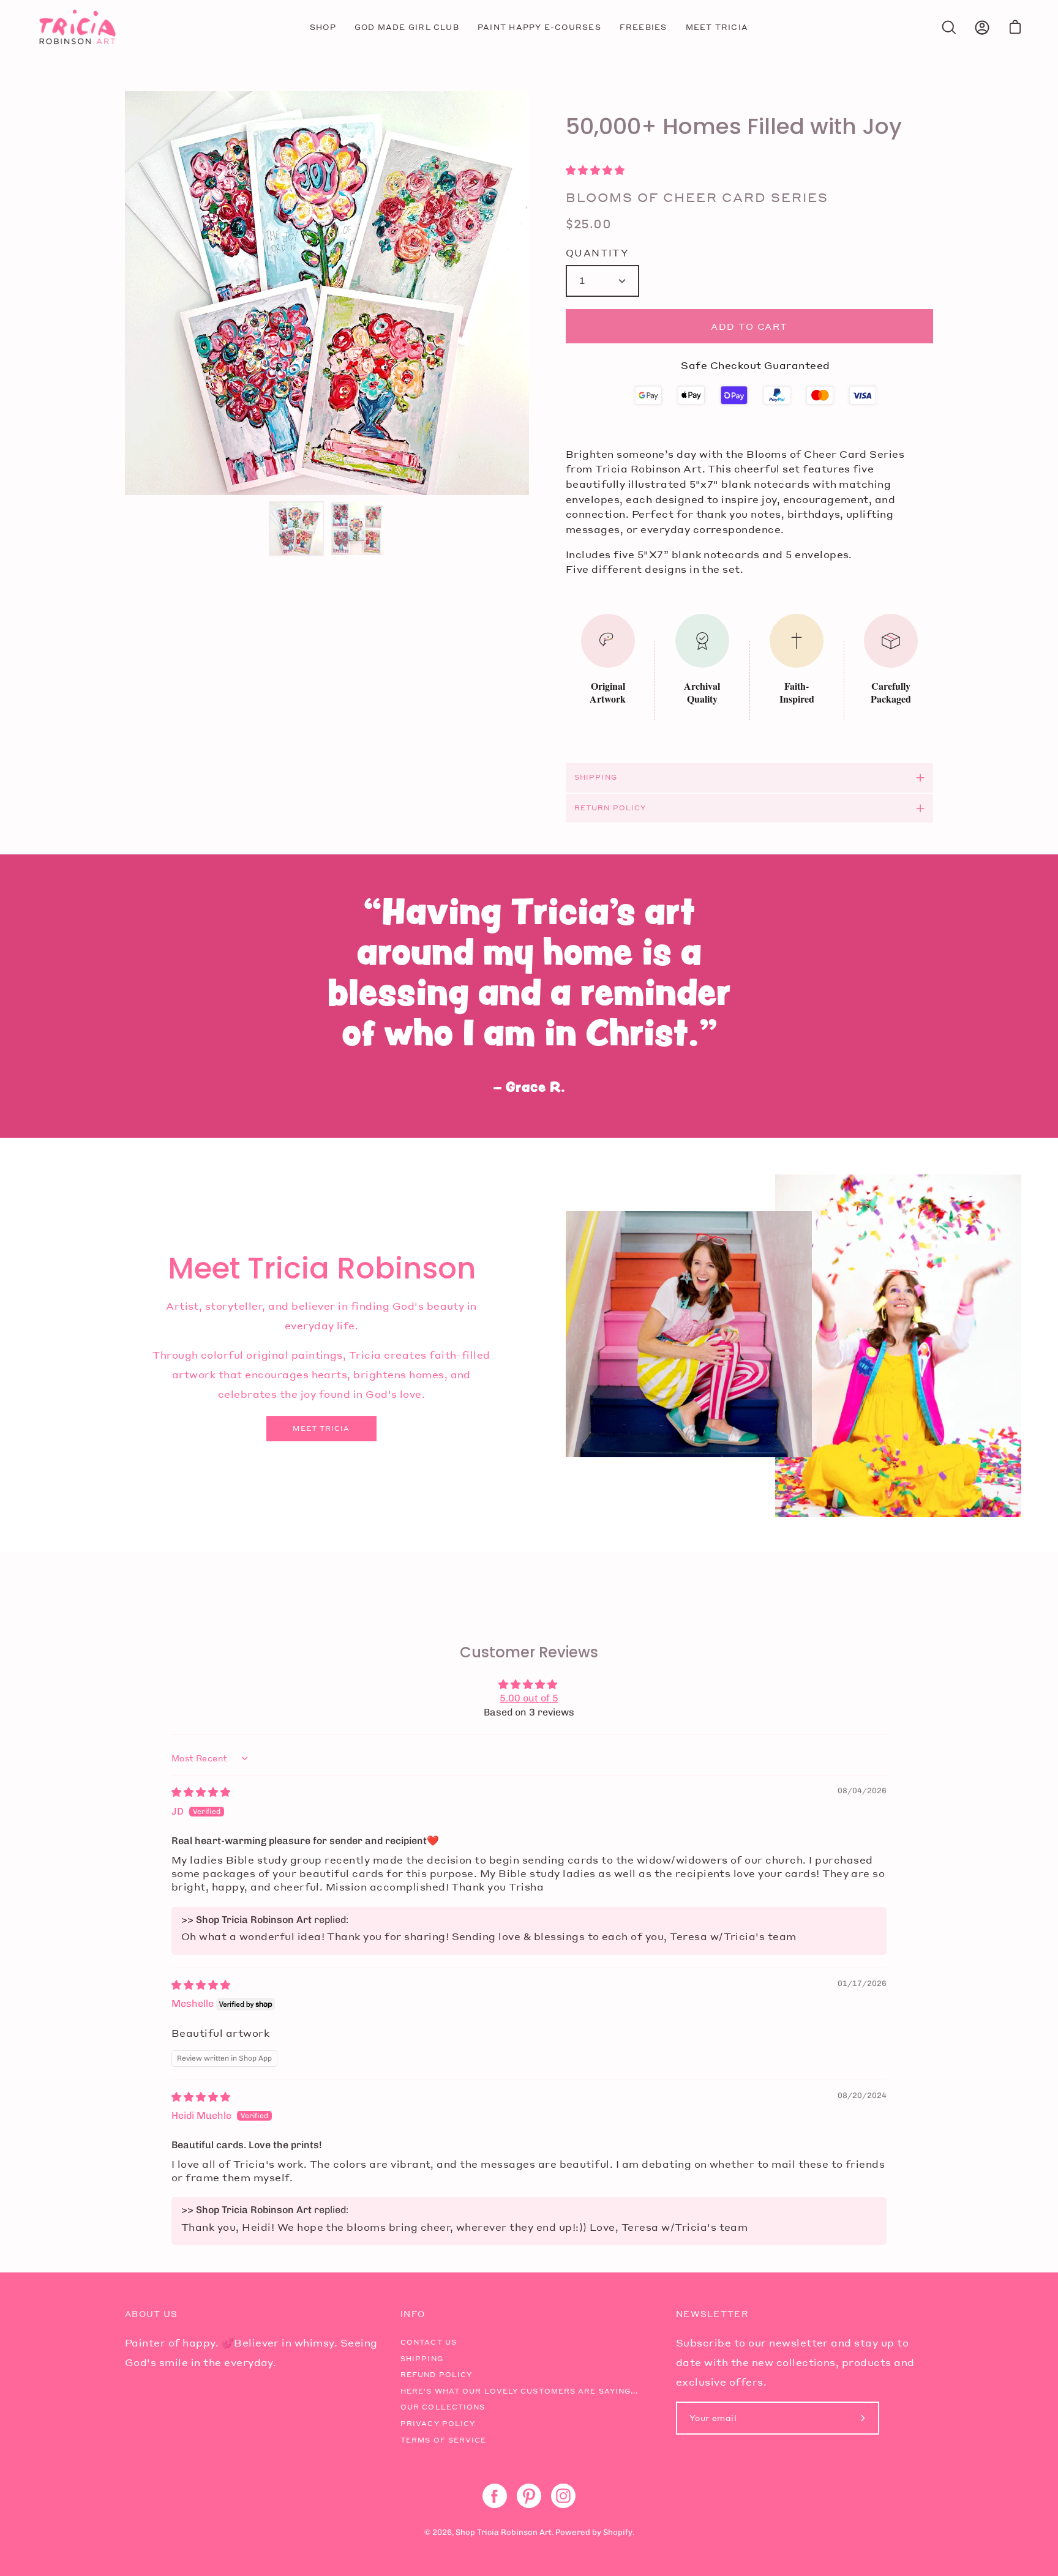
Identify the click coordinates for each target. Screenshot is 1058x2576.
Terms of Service (444, 2440)
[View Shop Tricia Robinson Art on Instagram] (563, 2496)
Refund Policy (436, 2375)
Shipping (596, 777)
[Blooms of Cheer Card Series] (296, 529)
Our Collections (443, 2407)
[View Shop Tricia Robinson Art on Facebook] (495, 2496)
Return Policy (610, 808)
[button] (595, 170)
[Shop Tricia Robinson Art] (77, 27)
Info (413, 2314)
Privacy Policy (438, 2424)
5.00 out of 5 (529, 1698)
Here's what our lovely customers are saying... (520, 2391)
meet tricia (321, 1428)
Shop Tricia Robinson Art (504, 2532)
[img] (201, 1792)
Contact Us (429, 2342)
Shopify (618, 2532)
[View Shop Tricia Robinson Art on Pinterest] (529, 2496)
